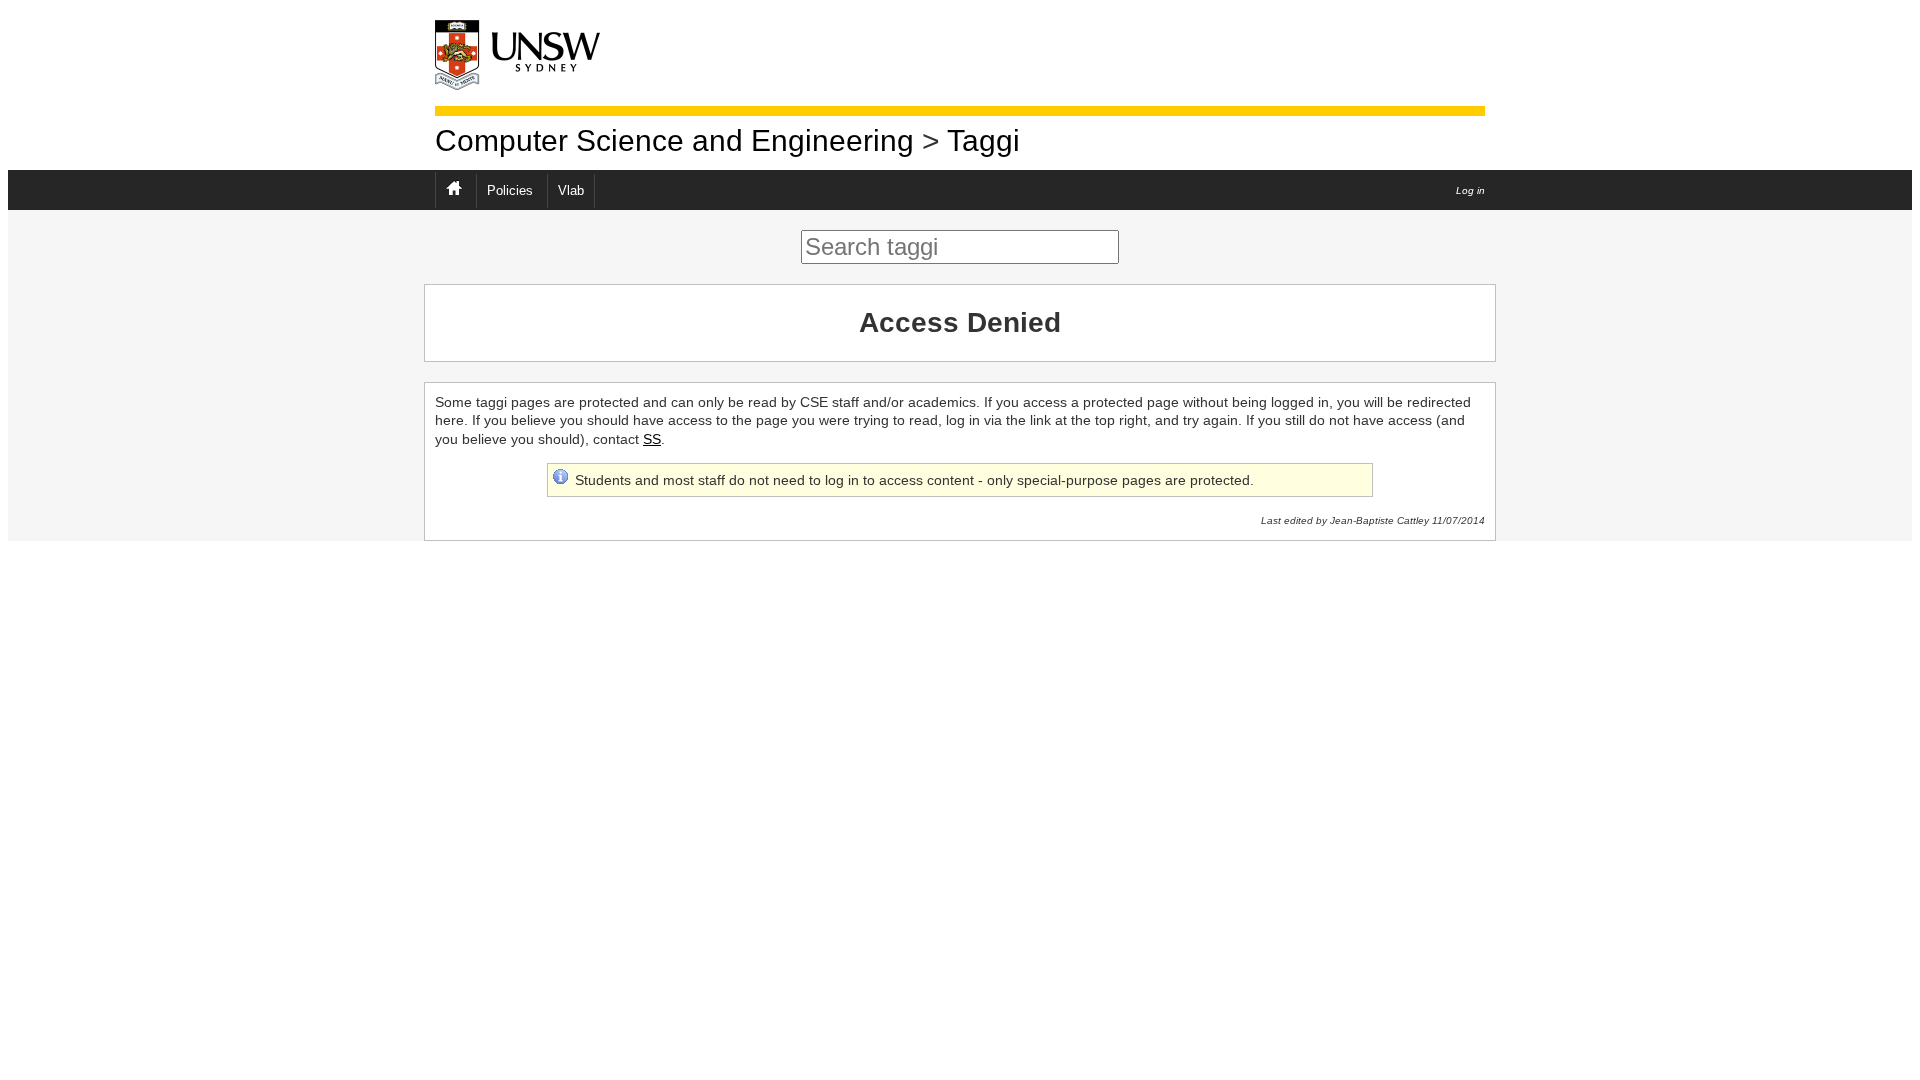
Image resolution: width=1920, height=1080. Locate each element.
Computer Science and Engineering (674, 140)
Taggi (983, 140)
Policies (510, 190)
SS (652, 439)
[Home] (535, 54)
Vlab (571, 190)
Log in (1470, 190)
